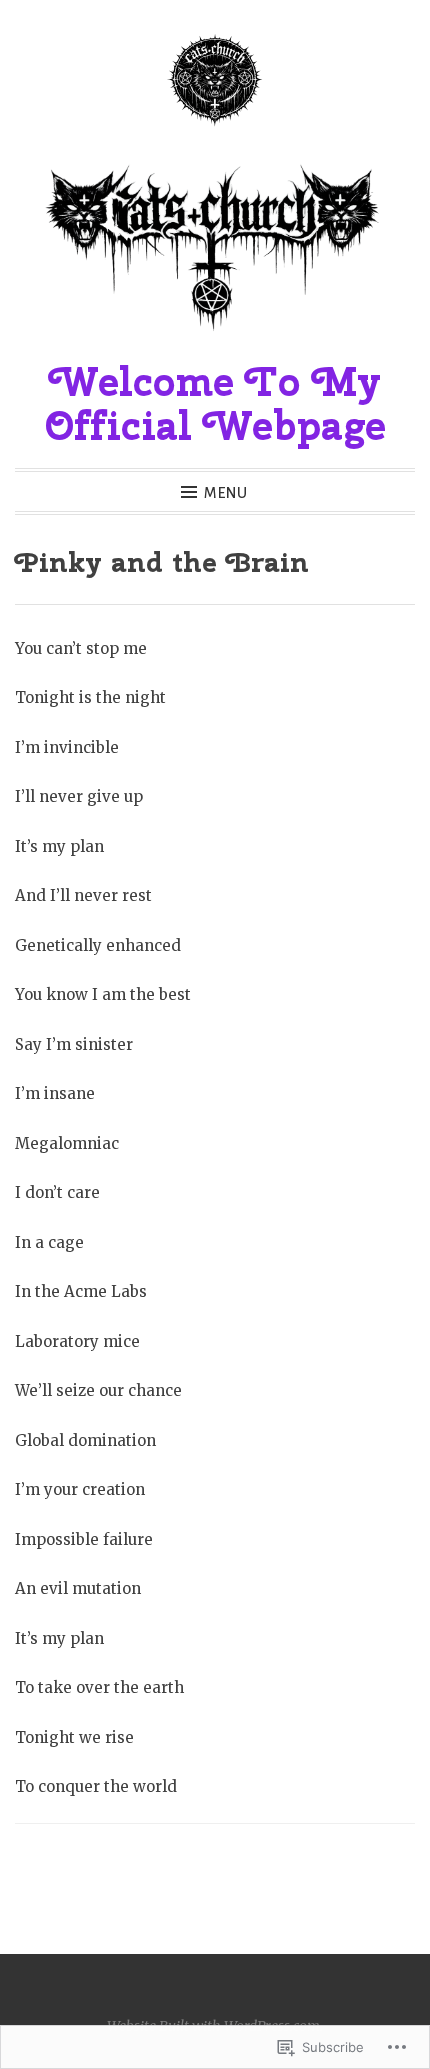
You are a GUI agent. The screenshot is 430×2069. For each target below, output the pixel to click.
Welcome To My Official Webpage (215, 403)
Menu (226, 493)
